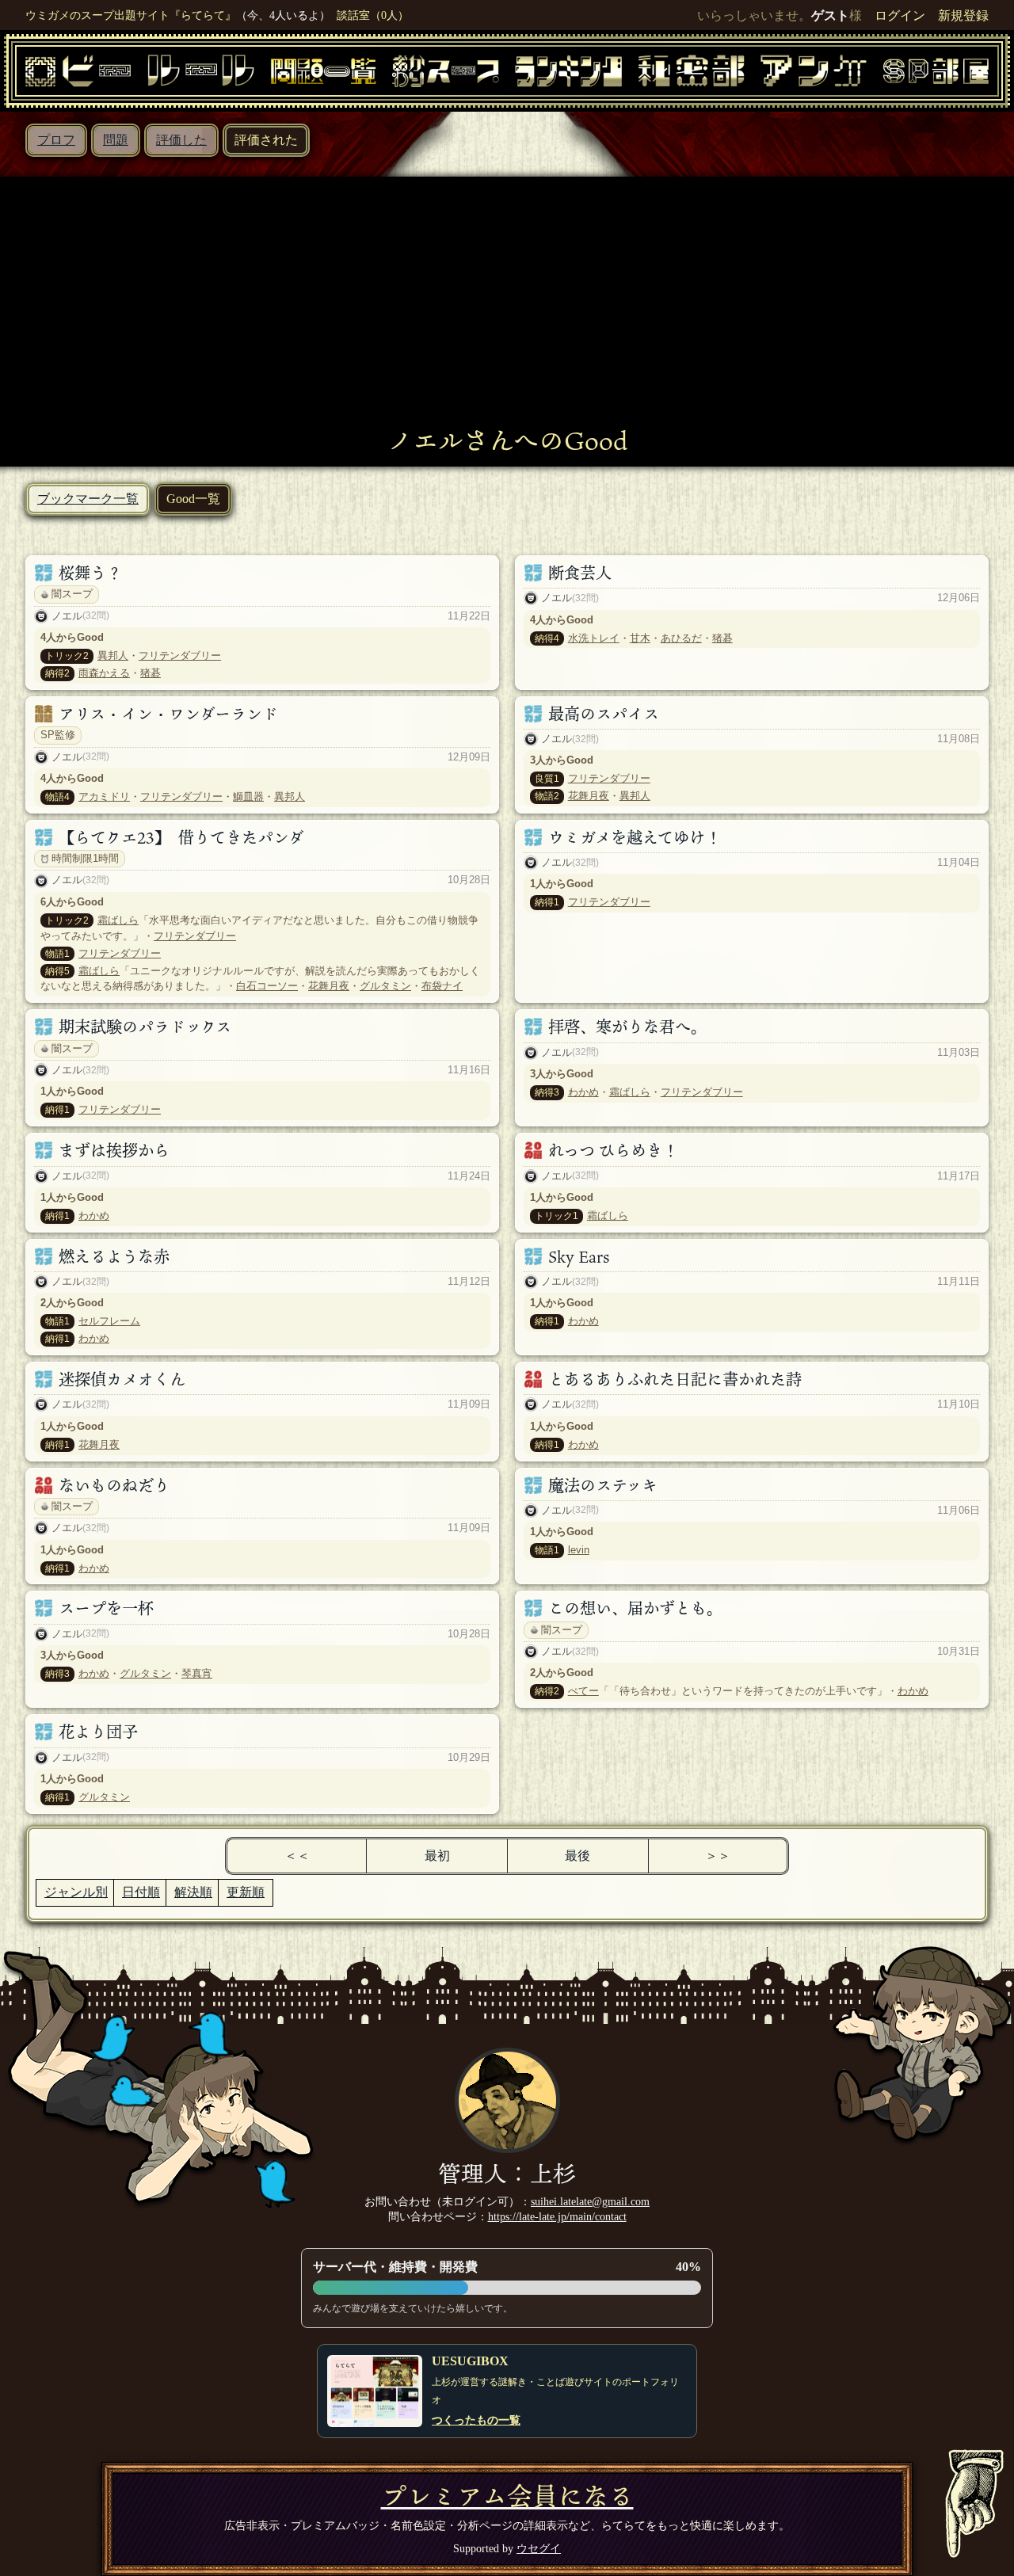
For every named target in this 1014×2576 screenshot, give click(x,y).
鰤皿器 (248, 796)
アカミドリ (104, 796)
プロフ (56, 140)
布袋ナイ (442, 986)
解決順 (193, 1892)
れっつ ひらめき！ (613, 1150)
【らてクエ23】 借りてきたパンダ (181, 837)
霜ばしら (118, 920)
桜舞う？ (90, 573)
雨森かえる (104, 673)
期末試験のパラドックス (145, 1027)
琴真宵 (197, 1673)
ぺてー (583, 1691)
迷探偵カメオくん (122, 1379)
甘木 (640, 638)
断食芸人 (580, 573)
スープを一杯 (106, 1608)
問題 (116, 140)
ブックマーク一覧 (88, 499)
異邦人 (113, 655)
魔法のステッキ (603, 1485)
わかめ (583, 1092)
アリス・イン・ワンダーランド (168, 714)
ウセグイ (539, 2548)
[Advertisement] (507, 307)
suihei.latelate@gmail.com (590, 2201)
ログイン (900, 15)
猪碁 (151, 673)
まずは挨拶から (114, 1150)
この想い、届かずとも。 (635, 1608)
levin (579, 1550)
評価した (181, 140)
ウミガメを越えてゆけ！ (635, 837)
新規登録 (963, 15)
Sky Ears (579, 1256)
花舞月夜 (589, 796)
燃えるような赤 (114, 1256)
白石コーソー (267, 986)
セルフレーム (109, 1321)
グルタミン (385, 986)
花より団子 (98, 1732)
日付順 (141, 1892)
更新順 (246, 1892)
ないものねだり (114, 1485)
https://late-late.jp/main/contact (557, 2216)
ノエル (67, 616)
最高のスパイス (604, 714)
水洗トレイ (594, 638)
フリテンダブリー (180, 655)
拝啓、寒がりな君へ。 (627, 1027)
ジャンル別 (76, 1892)
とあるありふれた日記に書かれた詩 (675, 1379)
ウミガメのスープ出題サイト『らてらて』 (131, 15)
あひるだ (681, 638)
